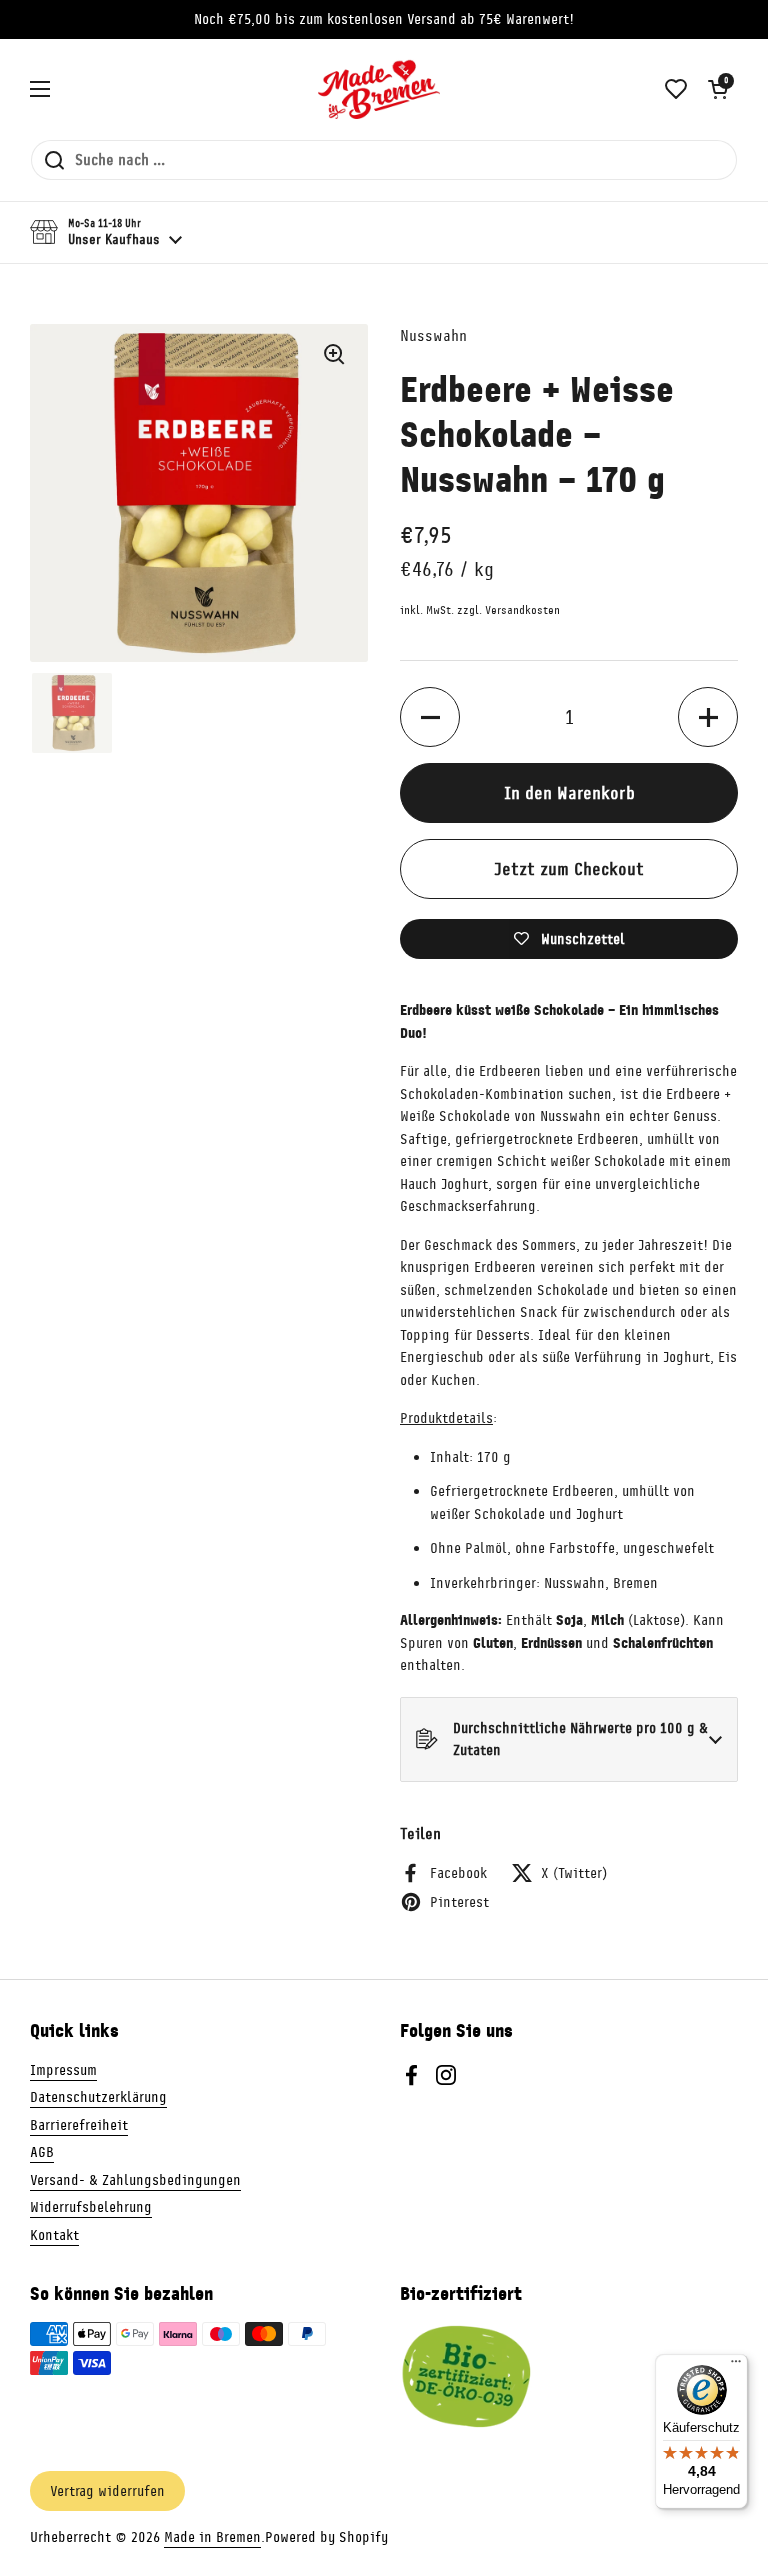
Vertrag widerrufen (107, 2491)
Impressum (63, 2070)
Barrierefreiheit (79, 2125)
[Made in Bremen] (379, 89)
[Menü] (736, 2366)
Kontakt (54, 2235)
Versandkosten (522, 610)
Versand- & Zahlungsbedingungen (135, 2180)
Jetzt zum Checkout (569, 869)
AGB (42, 2152)
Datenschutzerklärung (98, 2097)
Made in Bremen (212, 2537)
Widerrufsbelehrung (91, 2207)
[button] (718, 89)
